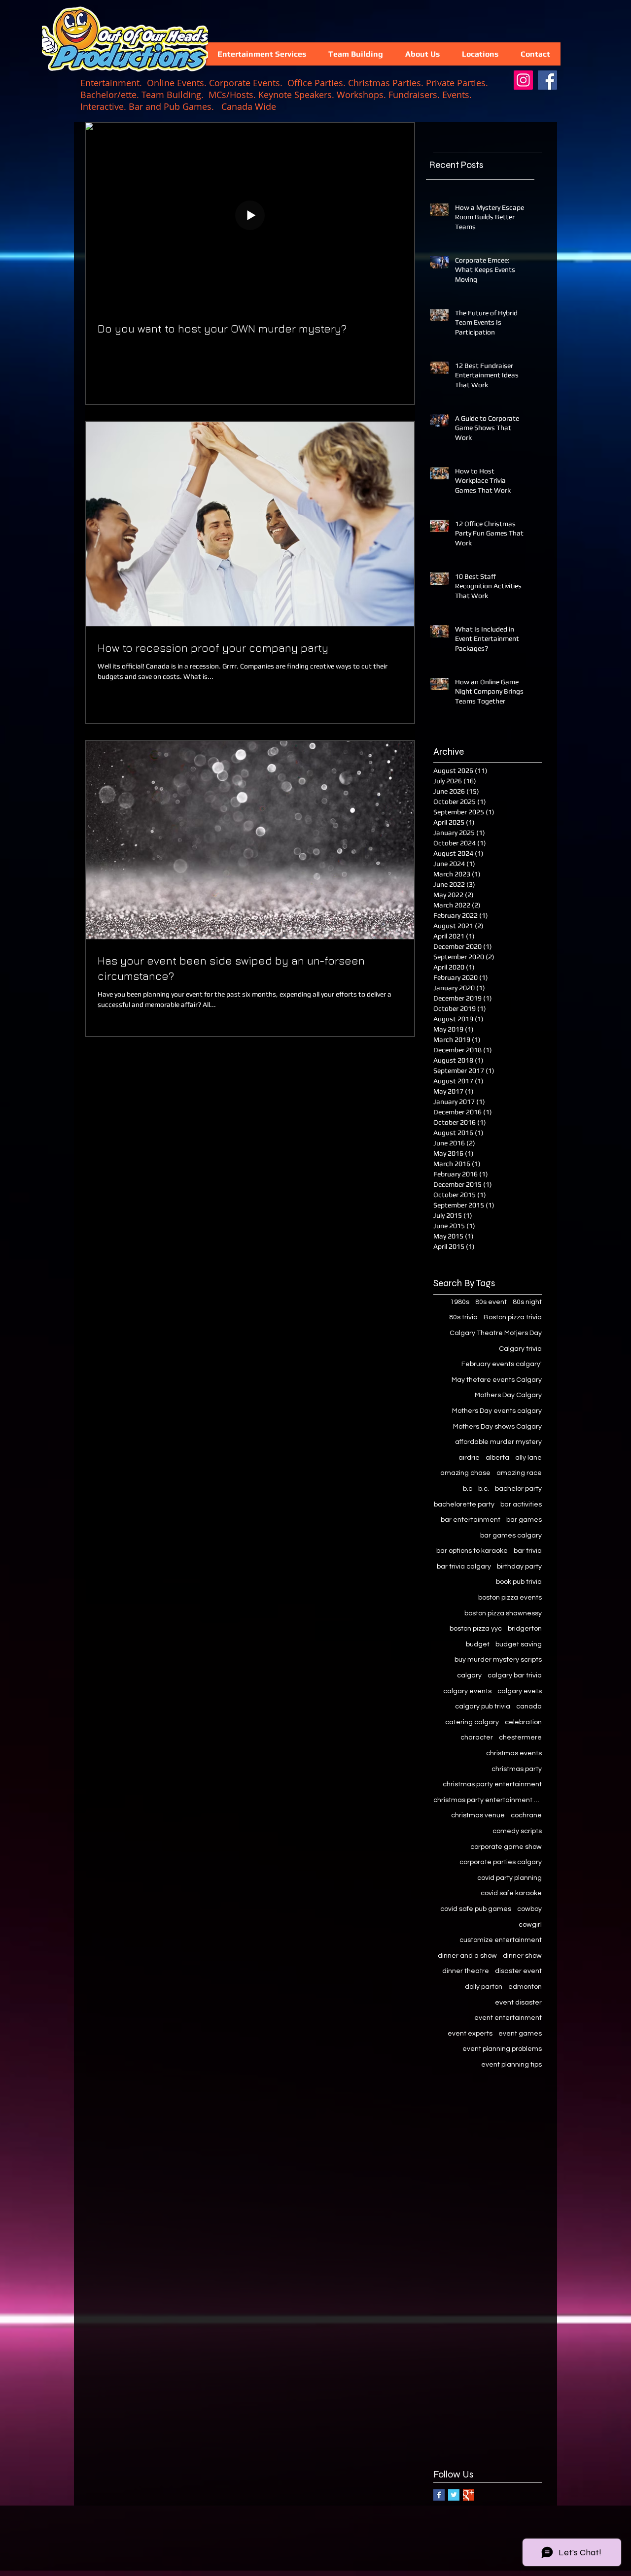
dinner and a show (467, 1956)
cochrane (526, 1815)
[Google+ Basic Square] (469, 2495)
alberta (497, 1458)
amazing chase (465, 1473)
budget (478, 1644)
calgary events (467, 1691)
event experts (470, 2034)
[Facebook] (547, 80)
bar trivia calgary (464, 1567)
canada (529, 1706)
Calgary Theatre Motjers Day (496, 1333)
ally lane (528, 1458)
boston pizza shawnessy (503, 1613)
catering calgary (472, 1722)
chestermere (520, 1738)
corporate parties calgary (501, 1862)
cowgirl (530, 1925)
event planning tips (511, 2065)
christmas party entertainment (492, 1784)
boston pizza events (510, 1598)
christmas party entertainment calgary (488, 1800)
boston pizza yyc (476, 1629)
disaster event (518, 1971)
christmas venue (478, 1815)
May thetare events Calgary (497, 1380)
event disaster (518, 2003)
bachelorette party (464, 1505)
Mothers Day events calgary (497, 1411)
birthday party (519, 1567)
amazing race (519, 1473)
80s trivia (463, 1317)
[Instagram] (523, 80)
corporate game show (506, 1847)
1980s (460, 1302)
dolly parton (484, 1987)
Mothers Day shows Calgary (497, 1427)
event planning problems (502, 2049)
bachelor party (518, 1489)
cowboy (529, 1909)
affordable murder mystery (498, 1442)
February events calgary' (502, 1364)
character (477, 1738)
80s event (491, 1302)
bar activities (521, 1505)
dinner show (522, 1956)
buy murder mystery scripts (498, 1660)
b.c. (484, 1489)
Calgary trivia (520, 1349)
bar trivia (528, 1551)
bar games (524, 1520)
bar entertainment (471, 1520)
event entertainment (508, 2018)
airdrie (469, 1458)
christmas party (517, 1769)
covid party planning (509, 1878)
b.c (468, 1489)
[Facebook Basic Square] (439, 2495)
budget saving (519, 1644)
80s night (527, 1302)
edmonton (525, 1987)
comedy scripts (517, 1831)
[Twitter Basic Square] (454, 2495)
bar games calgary (511, 1536)
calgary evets (520, 1691)
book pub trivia (519, 1582)
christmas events (514, 1753)
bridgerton (525, 1629)
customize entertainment (501, 1940)
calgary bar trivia (515, 1675)
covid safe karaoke (511, 1893)
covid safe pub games (476, 1909)
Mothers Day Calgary (508, 1395)
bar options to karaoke (472, 1551)
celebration (523, 1722)
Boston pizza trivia (513, 1317)
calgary (469, 1675)
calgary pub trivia (483, 1706)
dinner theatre (466, 1971)
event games (520, 2034)
